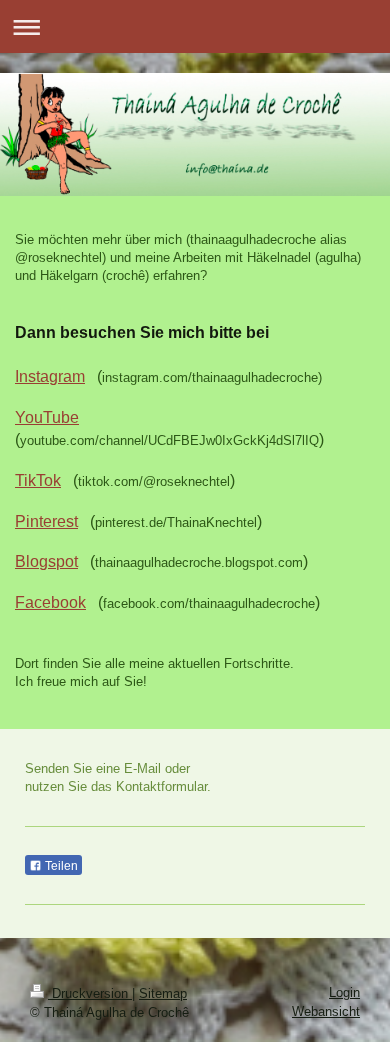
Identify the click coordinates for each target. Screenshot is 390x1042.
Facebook (50, 602)
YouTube (47, 417)
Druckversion (90, 993)
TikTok (38, 480)
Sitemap (163, 993)
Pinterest (46, 521)
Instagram (50, 376)
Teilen (60, 866)
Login (344, 992)
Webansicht (326, 1011)
